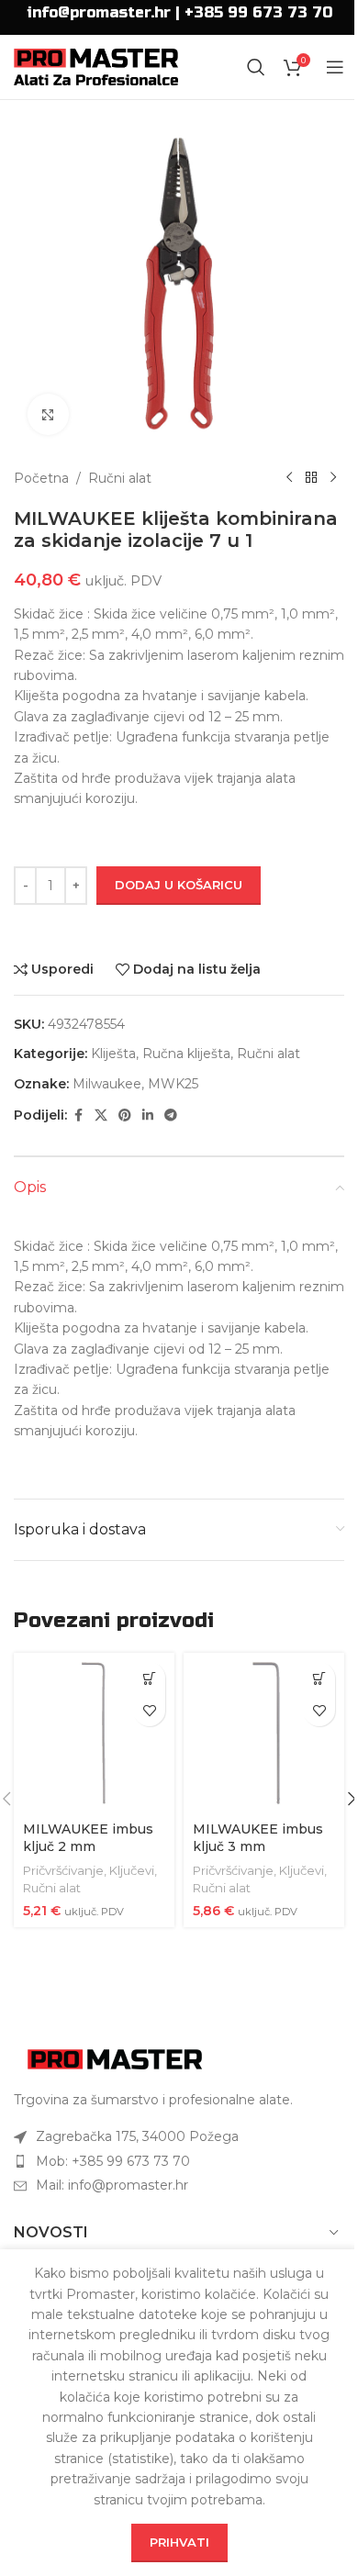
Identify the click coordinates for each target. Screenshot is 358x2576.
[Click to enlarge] (48, 414)
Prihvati (179, 2542)
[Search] (256, 67)
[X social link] (101, 1115)
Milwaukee (107, 1084)
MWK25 (173, 1084)
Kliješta (113, 1054)
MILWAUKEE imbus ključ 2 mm (88, 1838)
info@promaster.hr (99, 12)
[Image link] (115, 2058)
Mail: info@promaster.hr (112, 2185)
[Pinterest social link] (125, 1115)
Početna (41, 478)
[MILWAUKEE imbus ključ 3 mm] (264, 1733)
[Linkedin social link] (148, 1115)
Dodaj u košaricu (179, 885)
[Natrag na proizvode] (311, 478)
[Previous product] (289, 478)
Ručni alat (120, 478)
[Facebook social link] (78, 1115)
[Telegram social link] (171, 1115)
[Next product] (333, 478)
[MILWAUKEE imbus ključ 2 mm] (94, 1733)
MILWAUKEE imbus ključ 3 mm (258, 1838)
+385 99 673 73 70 (258, 12)
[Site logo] (96, 66)
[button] (149, 1678)
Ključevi (132, 1870)
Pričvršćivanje (63, 1870)
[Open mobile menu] (335, 67)
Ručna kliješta (186, 1054)
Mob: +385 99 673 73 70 (113, 2161)
